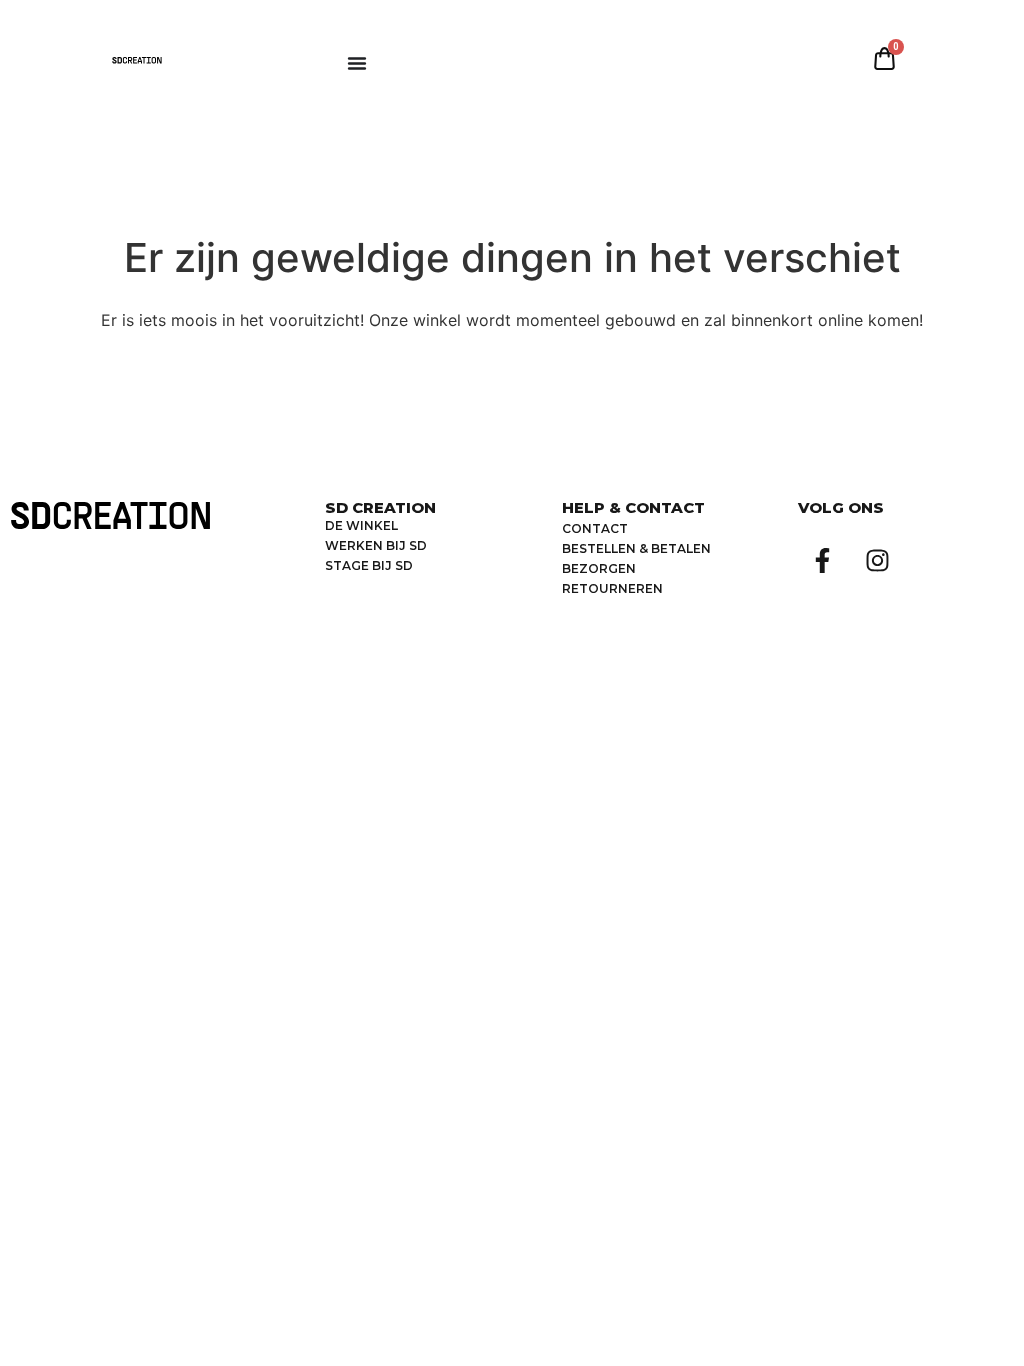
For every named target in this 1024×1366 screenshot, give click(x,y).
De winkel (361, 525)
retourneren (612, 588)
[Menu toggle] (357, 63)
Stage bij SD (369, 565)
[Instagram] (878, 560)
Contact (595, 528)
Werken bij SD (376, 545)
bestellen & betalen (636, 548)
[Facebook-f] (823, 560)
